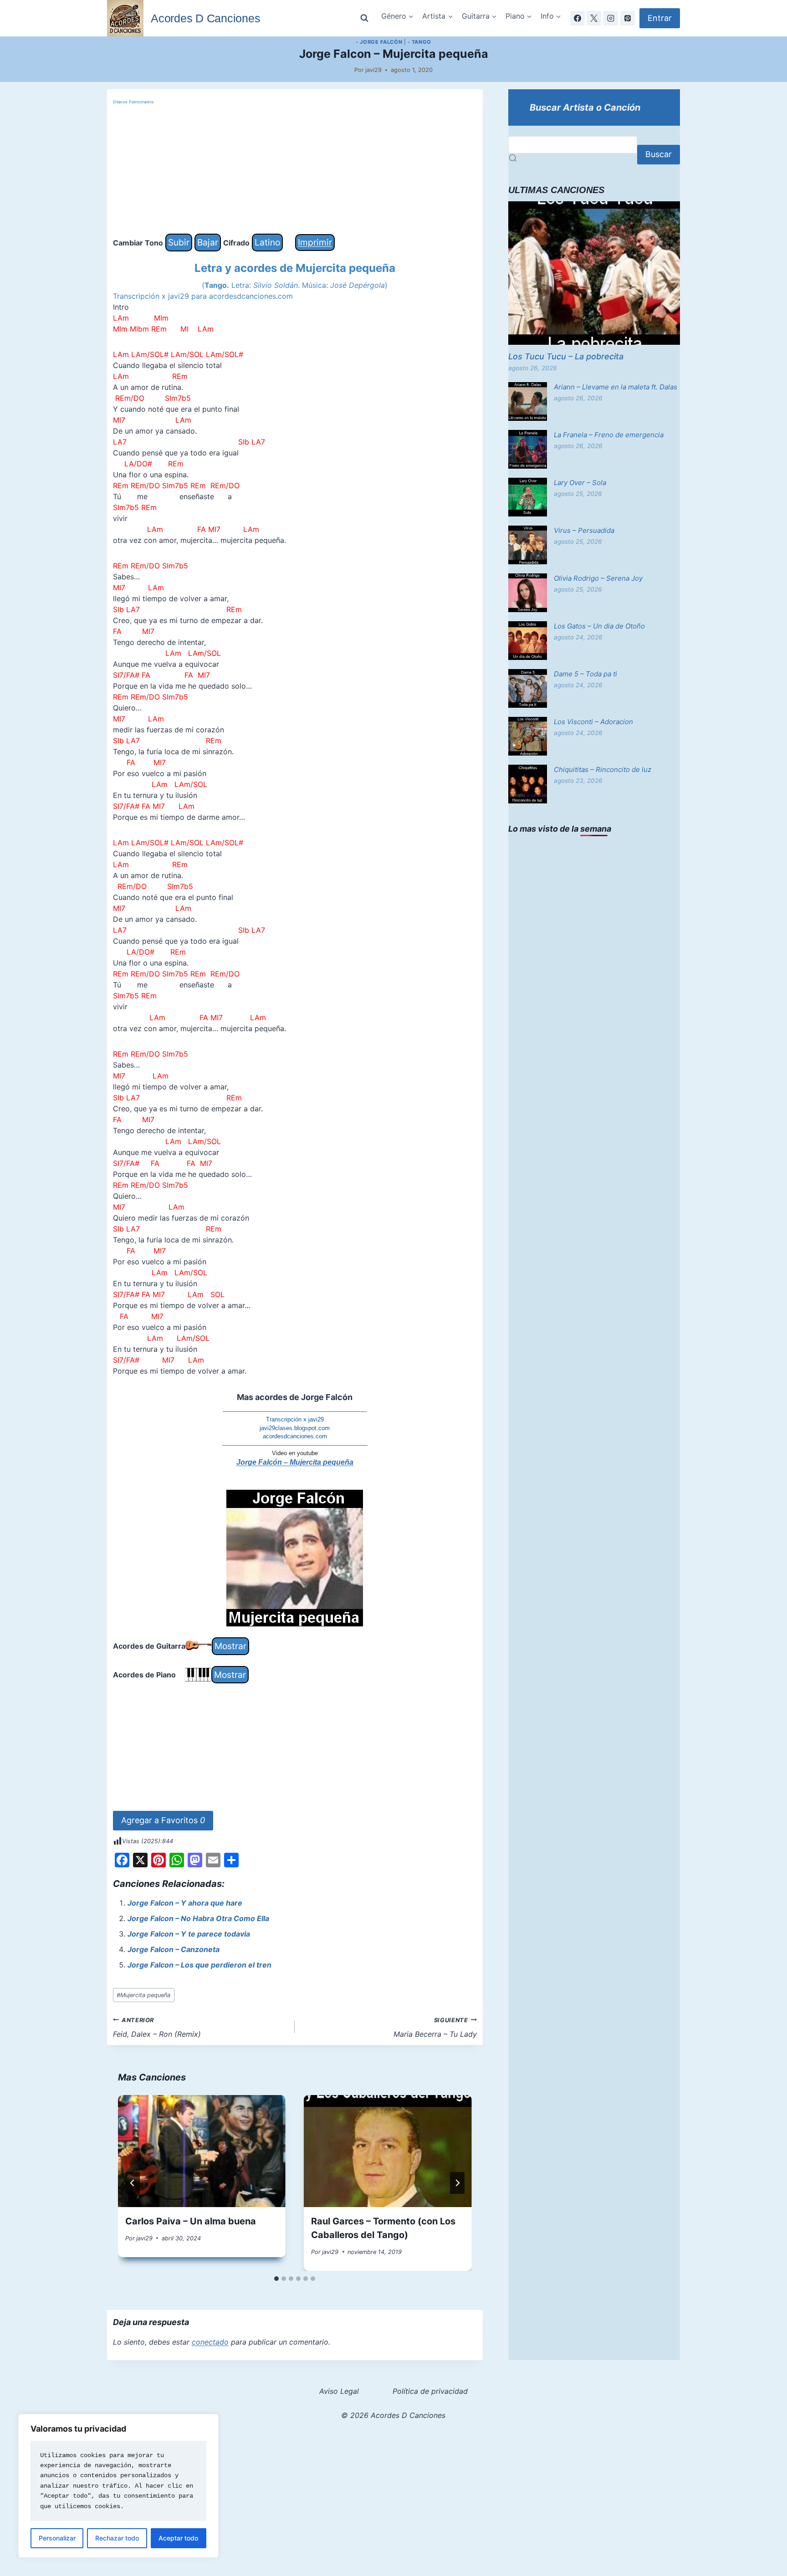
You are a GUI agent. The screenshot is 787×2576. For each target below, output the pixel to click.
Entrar (660, 18)
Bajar (208, 242)
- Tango (419, 42)
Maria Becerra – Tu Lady (435, 2028)
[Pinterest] (628, 18)
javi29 (373, 70)
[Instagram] (611, 18)
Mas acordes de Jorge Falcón (295, 1397)
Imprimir (315, 242)
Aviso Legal (339, 2391)
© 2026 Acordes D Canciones (393, 2415)
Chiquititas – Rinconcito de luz (603, 769)
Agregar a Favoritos (163, 1820)
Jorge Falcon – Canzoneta (174, 1949)
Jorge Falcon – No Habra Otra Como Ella (198, 1918)
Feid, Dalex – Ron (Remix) (157, 2028)
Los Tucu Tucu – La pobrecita (566, 356)
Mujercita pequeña (143, 1995)
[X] (594, 18)
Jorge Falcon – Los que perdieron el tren (199, 1965)
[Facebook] (577, 18)
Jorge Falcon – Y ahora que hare (185, 1903)
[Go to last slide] (133, 2183)
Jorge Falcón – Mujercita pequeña (295, 1462)
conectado (210, 2342)
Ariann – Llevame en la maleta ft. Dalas (616, 387)
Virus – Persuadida (584, 530)
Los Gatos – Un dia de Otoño (599, 626)
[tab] (276, 2279)
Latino (267, 242)
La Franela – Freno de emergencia (609, 435)
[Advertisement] (295, 170)
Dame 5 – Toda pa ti (585, 674)
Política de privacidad (430, 2391)
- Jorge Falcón (379, 42)
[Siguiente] (457, 2183)
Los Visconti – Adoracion (593, 722)
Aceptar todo (178, 2538)
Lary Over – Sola (580, 483)
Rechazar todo (117, 2538)
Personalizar (57, 2538)
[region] (118, 2486)
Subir (179, 242)
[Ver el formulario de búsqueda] (364, 18)
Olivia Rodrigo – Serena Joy (598, 578)
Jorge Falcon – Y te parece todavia (189, 1934)
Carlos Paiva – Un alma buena (191, 2221)
